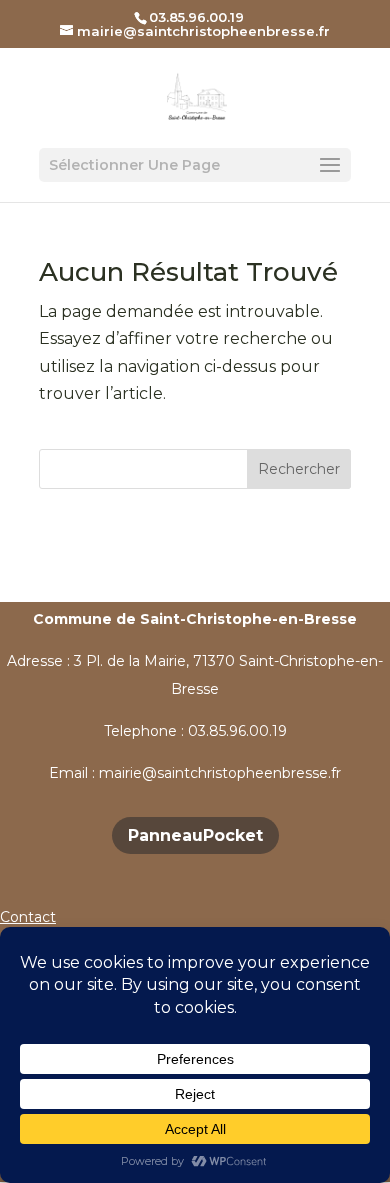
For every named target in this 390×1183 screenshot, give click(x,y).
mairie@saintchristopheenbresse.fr (220, 773)
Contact (28, 917)
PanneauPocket (195, 835)
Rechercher (299, 469)
